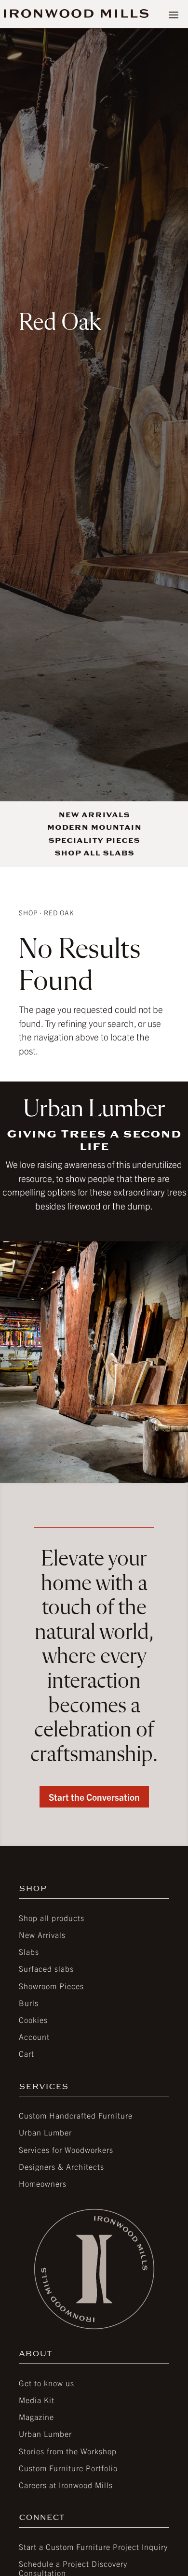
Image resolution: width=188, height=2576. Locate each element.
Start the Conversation (94, 1797)
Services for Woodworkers (66, 2149)
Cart (27, 2053)
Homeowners (43, 2183)
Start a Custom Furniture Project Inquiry (93, 2547)
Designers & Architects (61, 2166)
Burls (29, 2003)
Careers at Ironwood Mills (66, 2485)
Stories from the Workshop (68, 2451)
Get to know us (47, 2383)
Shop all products (52, 1918)
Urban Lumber (45, 2132)
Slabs (29, 1951)
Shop (28, 912)
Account (34, 2036)
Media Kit (37, 2400)
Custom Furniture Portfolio (68, 2468)
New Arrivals (42, 1935)
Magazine (36, 2417)
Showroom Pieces (51, 1986)
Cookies (33, 2020)
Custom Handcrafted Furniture (76, 2115)
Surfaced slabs (46, 1968)
